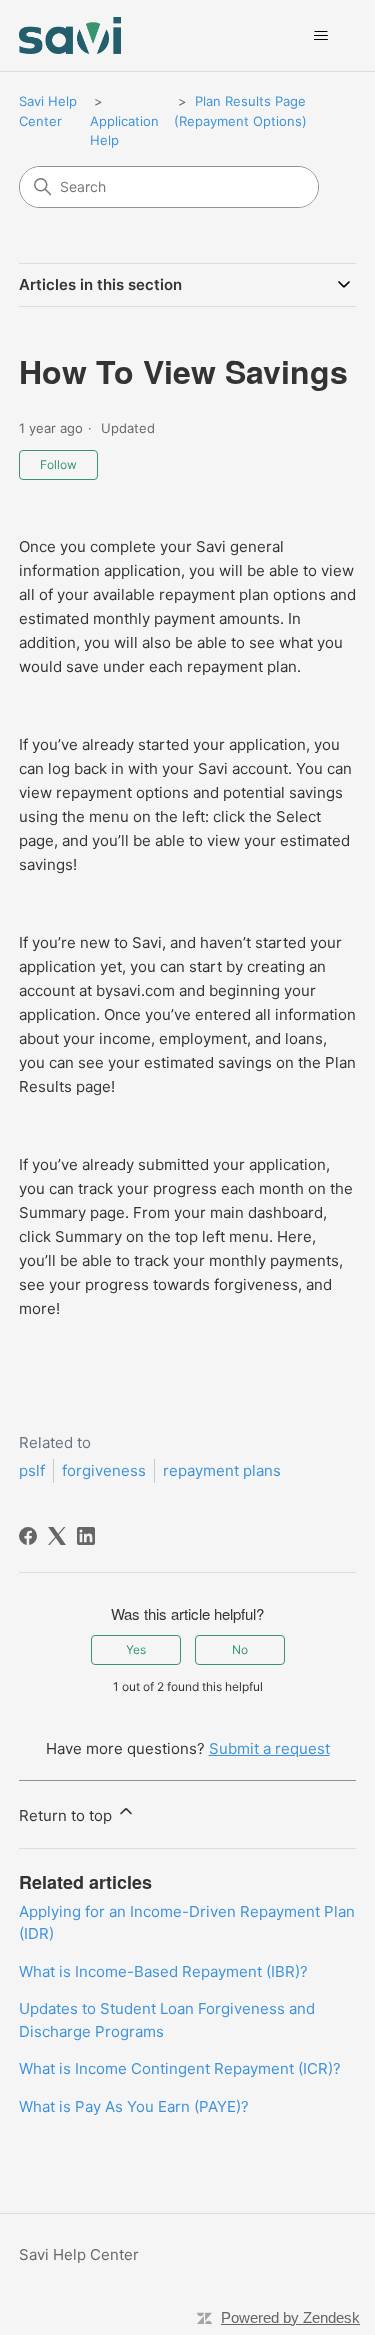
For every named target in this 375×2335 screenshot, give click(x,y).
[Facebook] (28, 1536)
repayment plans (222, 1470)
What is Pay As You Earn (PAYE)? (134, 2106)
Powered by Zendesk (290, 2317)
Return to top (67, 1815)
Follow (58, 464)
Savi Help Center (79, 2254)
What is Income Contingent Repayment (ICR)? (180, 2068)
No (240, 1649)
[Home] (70, 35)
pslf (32, 1470)
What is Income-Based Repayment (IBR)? (163, 1971)
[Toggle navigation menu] (320, 36)
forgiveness (104, 1470)
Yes (136, 1649)
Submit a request (269, 1748)
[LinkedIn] (86, 1536)
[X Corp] (57, 1536)
